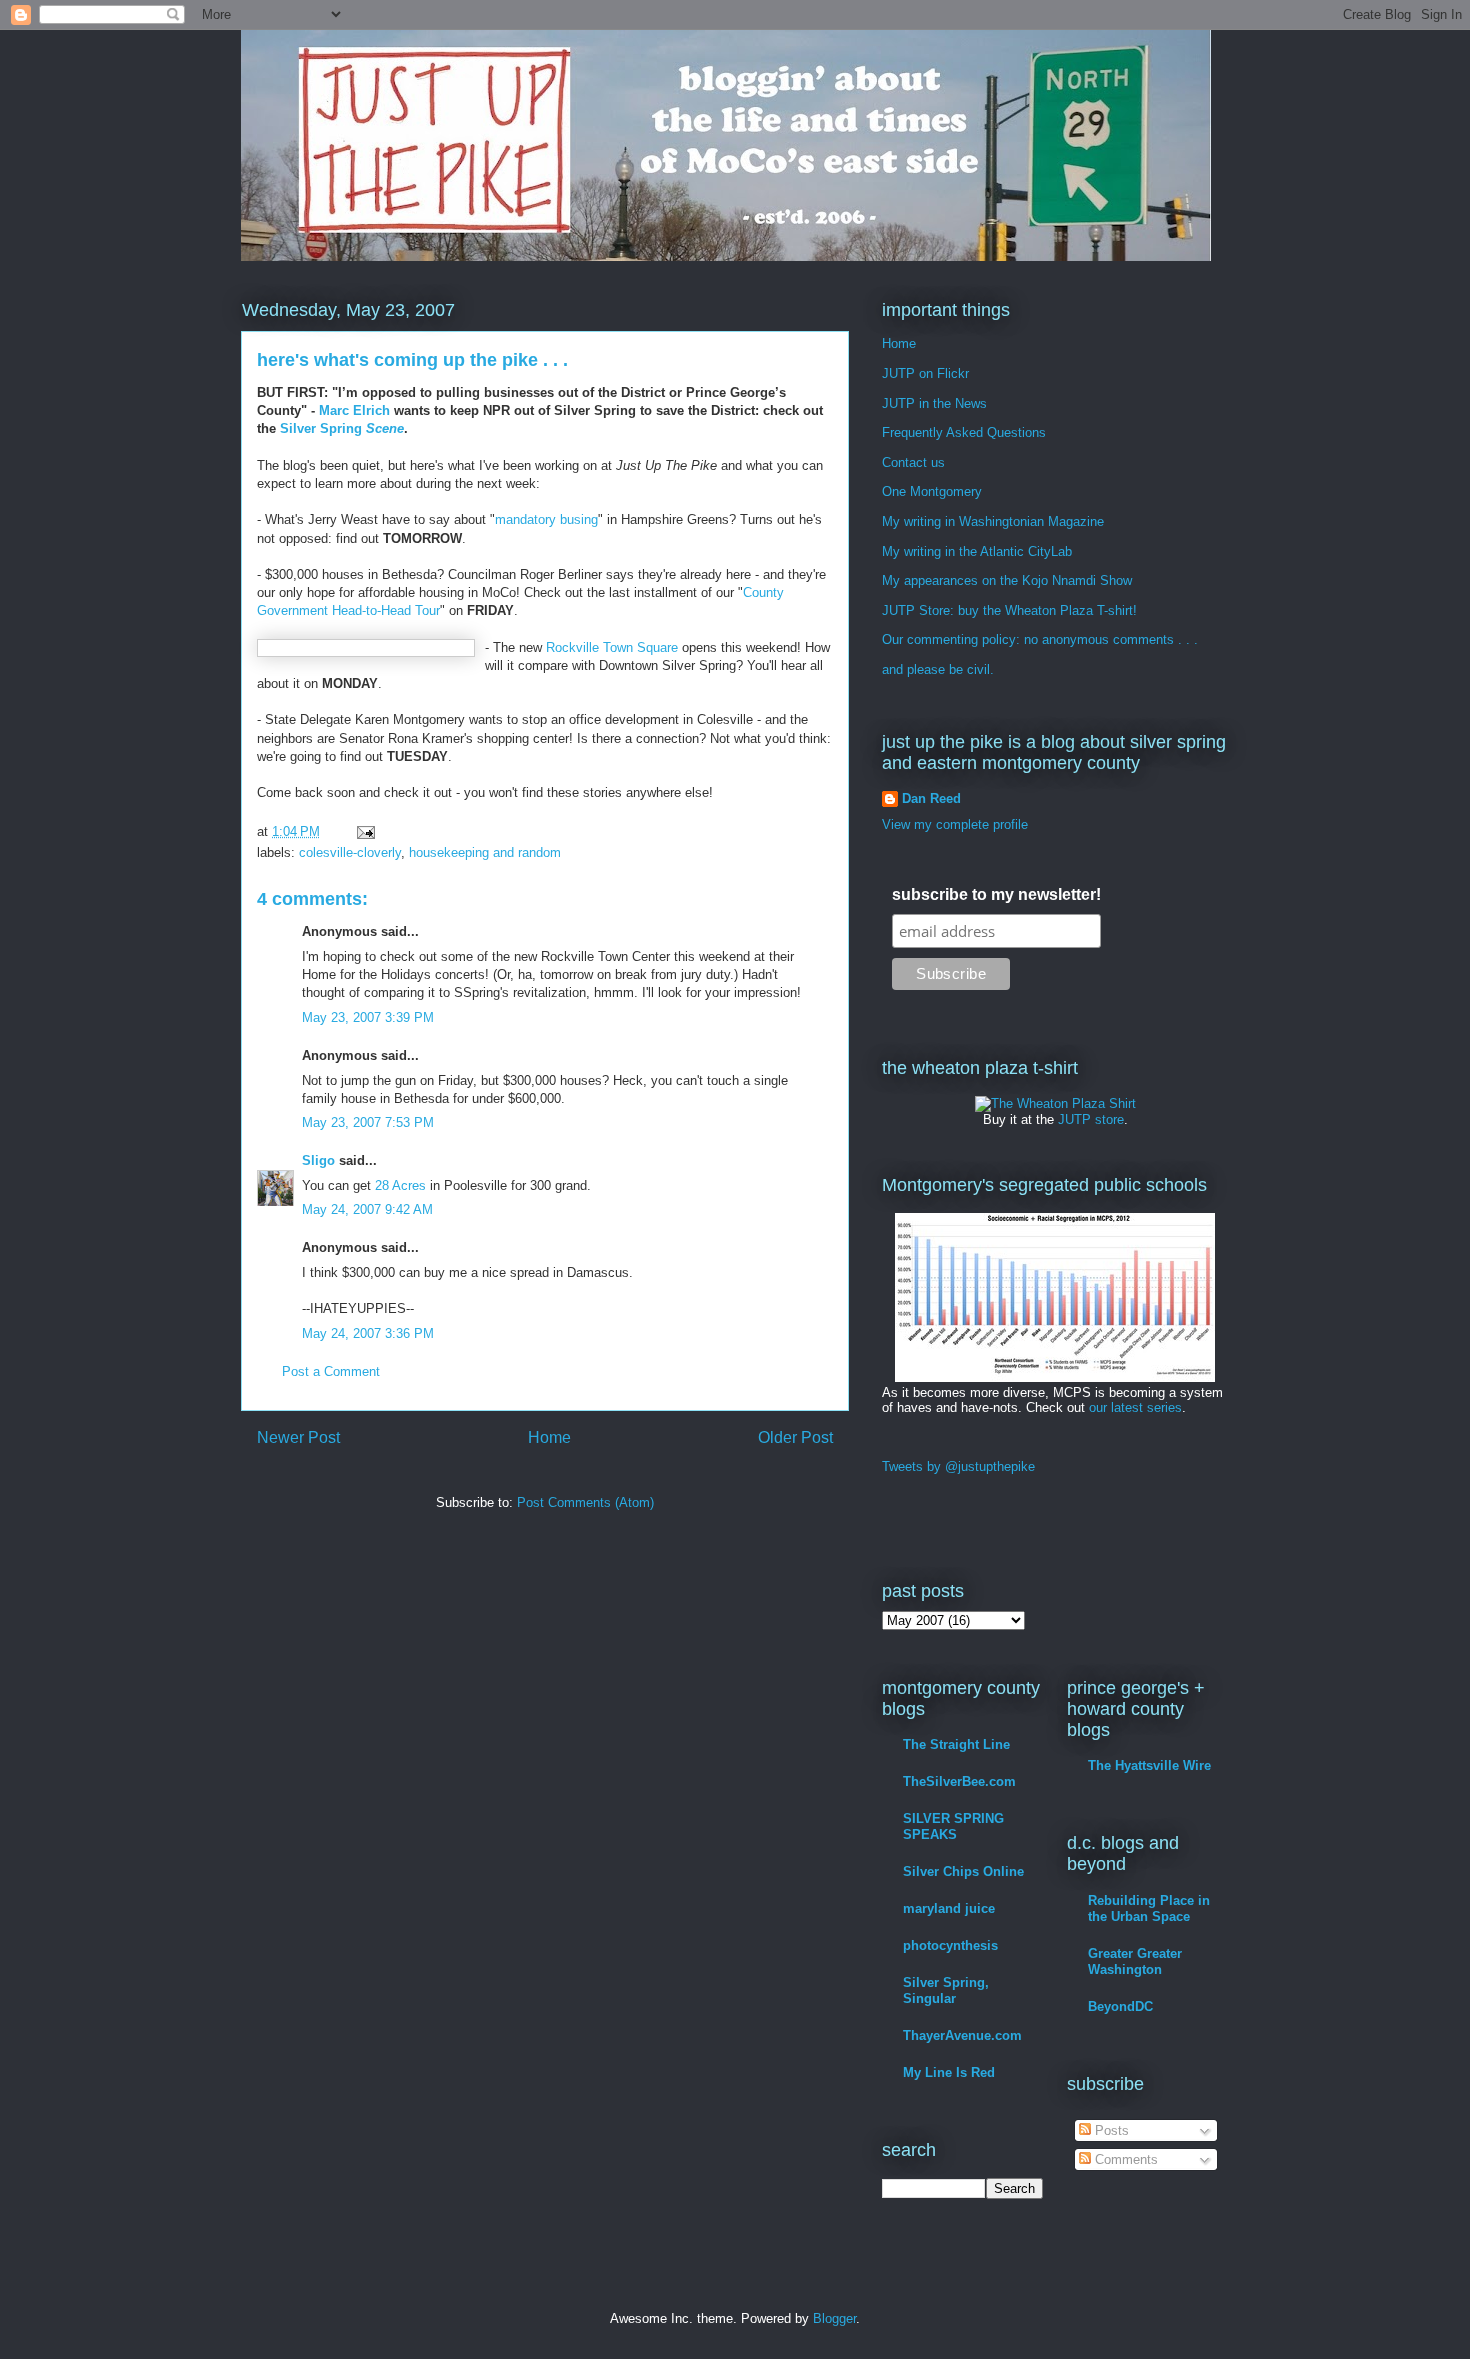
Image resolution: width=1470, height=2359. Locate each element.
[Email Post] (364, 831)
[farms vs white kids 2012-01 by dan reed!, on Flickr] (1055, 1377)
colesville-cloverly (350, 852)
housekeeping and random (485, 852)
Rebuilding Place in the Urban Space (1149, 1908)
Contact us (913, 462)
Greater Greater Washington (1135, 1961)
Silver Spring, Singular (946, 1990)
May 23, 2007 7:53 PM (368, 1122)
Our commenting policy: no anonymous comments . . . (1040, 639)
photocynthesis (950, 1945)
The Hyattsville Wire (1149, 1765)
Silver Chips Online (963, 1871)
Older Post (795, 1437)
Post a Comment (331, 1371)
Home (549, 1437)
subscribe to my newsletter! (996, 894)
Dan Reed (931, 798)
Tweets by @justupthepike (958, 1466)
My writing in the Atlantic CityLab (977, 551)
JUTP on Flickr (925, 373)
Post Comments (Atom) (585, 1502)
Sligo (318, 1160)
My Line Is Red (949, 2072)
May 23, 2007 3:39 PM (368, 1017)
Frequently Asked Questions (964, 432)
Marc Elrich (354, 410)
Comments (1124, 2159)
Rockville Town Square (612, 647)
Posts (1110, 2130)
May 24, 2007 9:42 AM (367, 1209)
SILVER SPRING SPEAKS (953, 1826)
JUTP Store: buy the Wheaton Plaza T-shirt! (1009, 610)
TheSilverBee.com (959, 1781)
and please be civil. (938, 669)
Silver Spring (342, 428)
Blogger (834, 2318)
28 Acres (400, 1185)
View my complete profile (955, 824)
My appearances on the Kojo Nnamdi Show (1007, 580)
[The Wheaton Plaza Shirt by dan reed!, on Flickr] (1055, 1103)
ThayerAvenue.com (962, 2035)
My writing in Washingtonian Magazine (993, 521)
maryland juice (949, 1908)
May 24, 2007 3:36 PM (368, 1333)
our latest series (1135, 1407)
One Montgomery (932, 491)
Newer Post (298, 1437)
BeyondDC (1120, 2006)
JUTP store (1091, 1119)
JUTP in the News (934, 403)
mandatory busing (546, 519)
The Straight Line (956, 1744)
